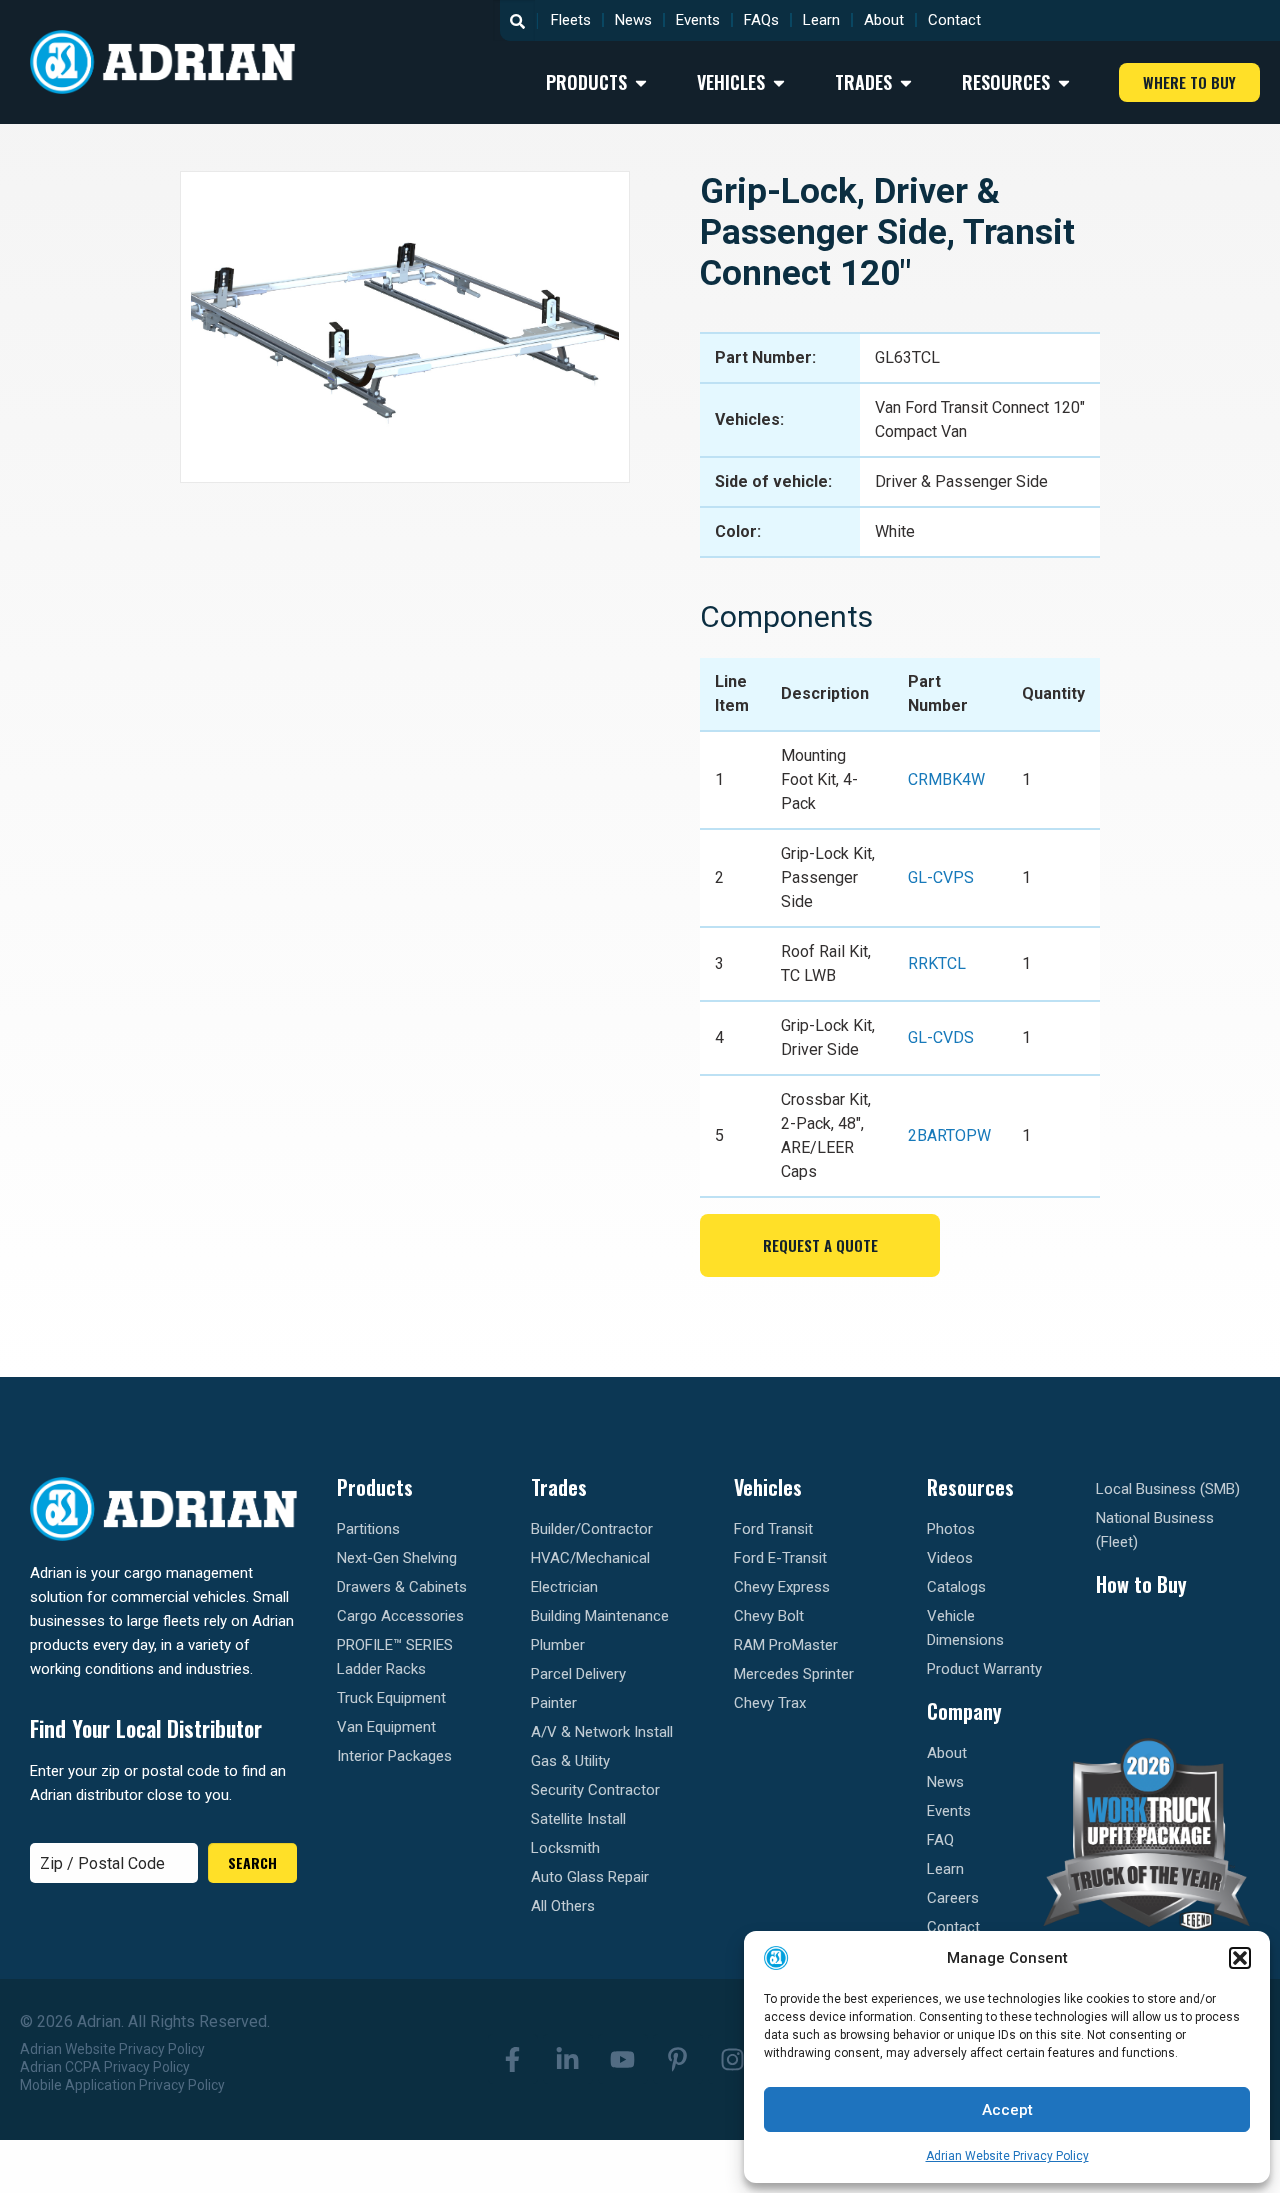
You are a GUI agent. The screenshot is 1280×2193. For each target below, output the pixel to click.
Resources (970, 1487)
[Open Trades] (906, 82)
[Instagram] (733, 2059)
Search (252, 1862)
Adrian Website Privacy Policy (1007, 2156)
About (884, 20)
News (633, 20)
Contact (954, 20)
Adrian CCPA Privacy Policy (105, 2067)
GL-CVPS (941, 877)
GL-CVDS (941, 1037)
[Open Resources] (1064, 82)
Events (698, 20)
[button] (1240, 1958)
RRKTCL (937, 963)
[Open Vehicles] (779, 82)
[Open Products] (641, 82)
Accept (1007, 2110)
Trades (559, 1487)
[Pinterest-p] (678, 2059)
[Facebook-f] (513, 2059)
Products (375, 1487)
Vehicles (768, 1487)
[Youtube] (623, 2059)
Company (964, 1711)
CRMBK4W (946, 779)
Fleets (571, 20)
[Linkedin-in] (568, 2059)
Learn (821, 20)
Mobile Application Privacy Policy (122, 2085)
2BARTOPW (949, 1135)
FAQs (761, 20)
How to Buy (1141, 1584)
